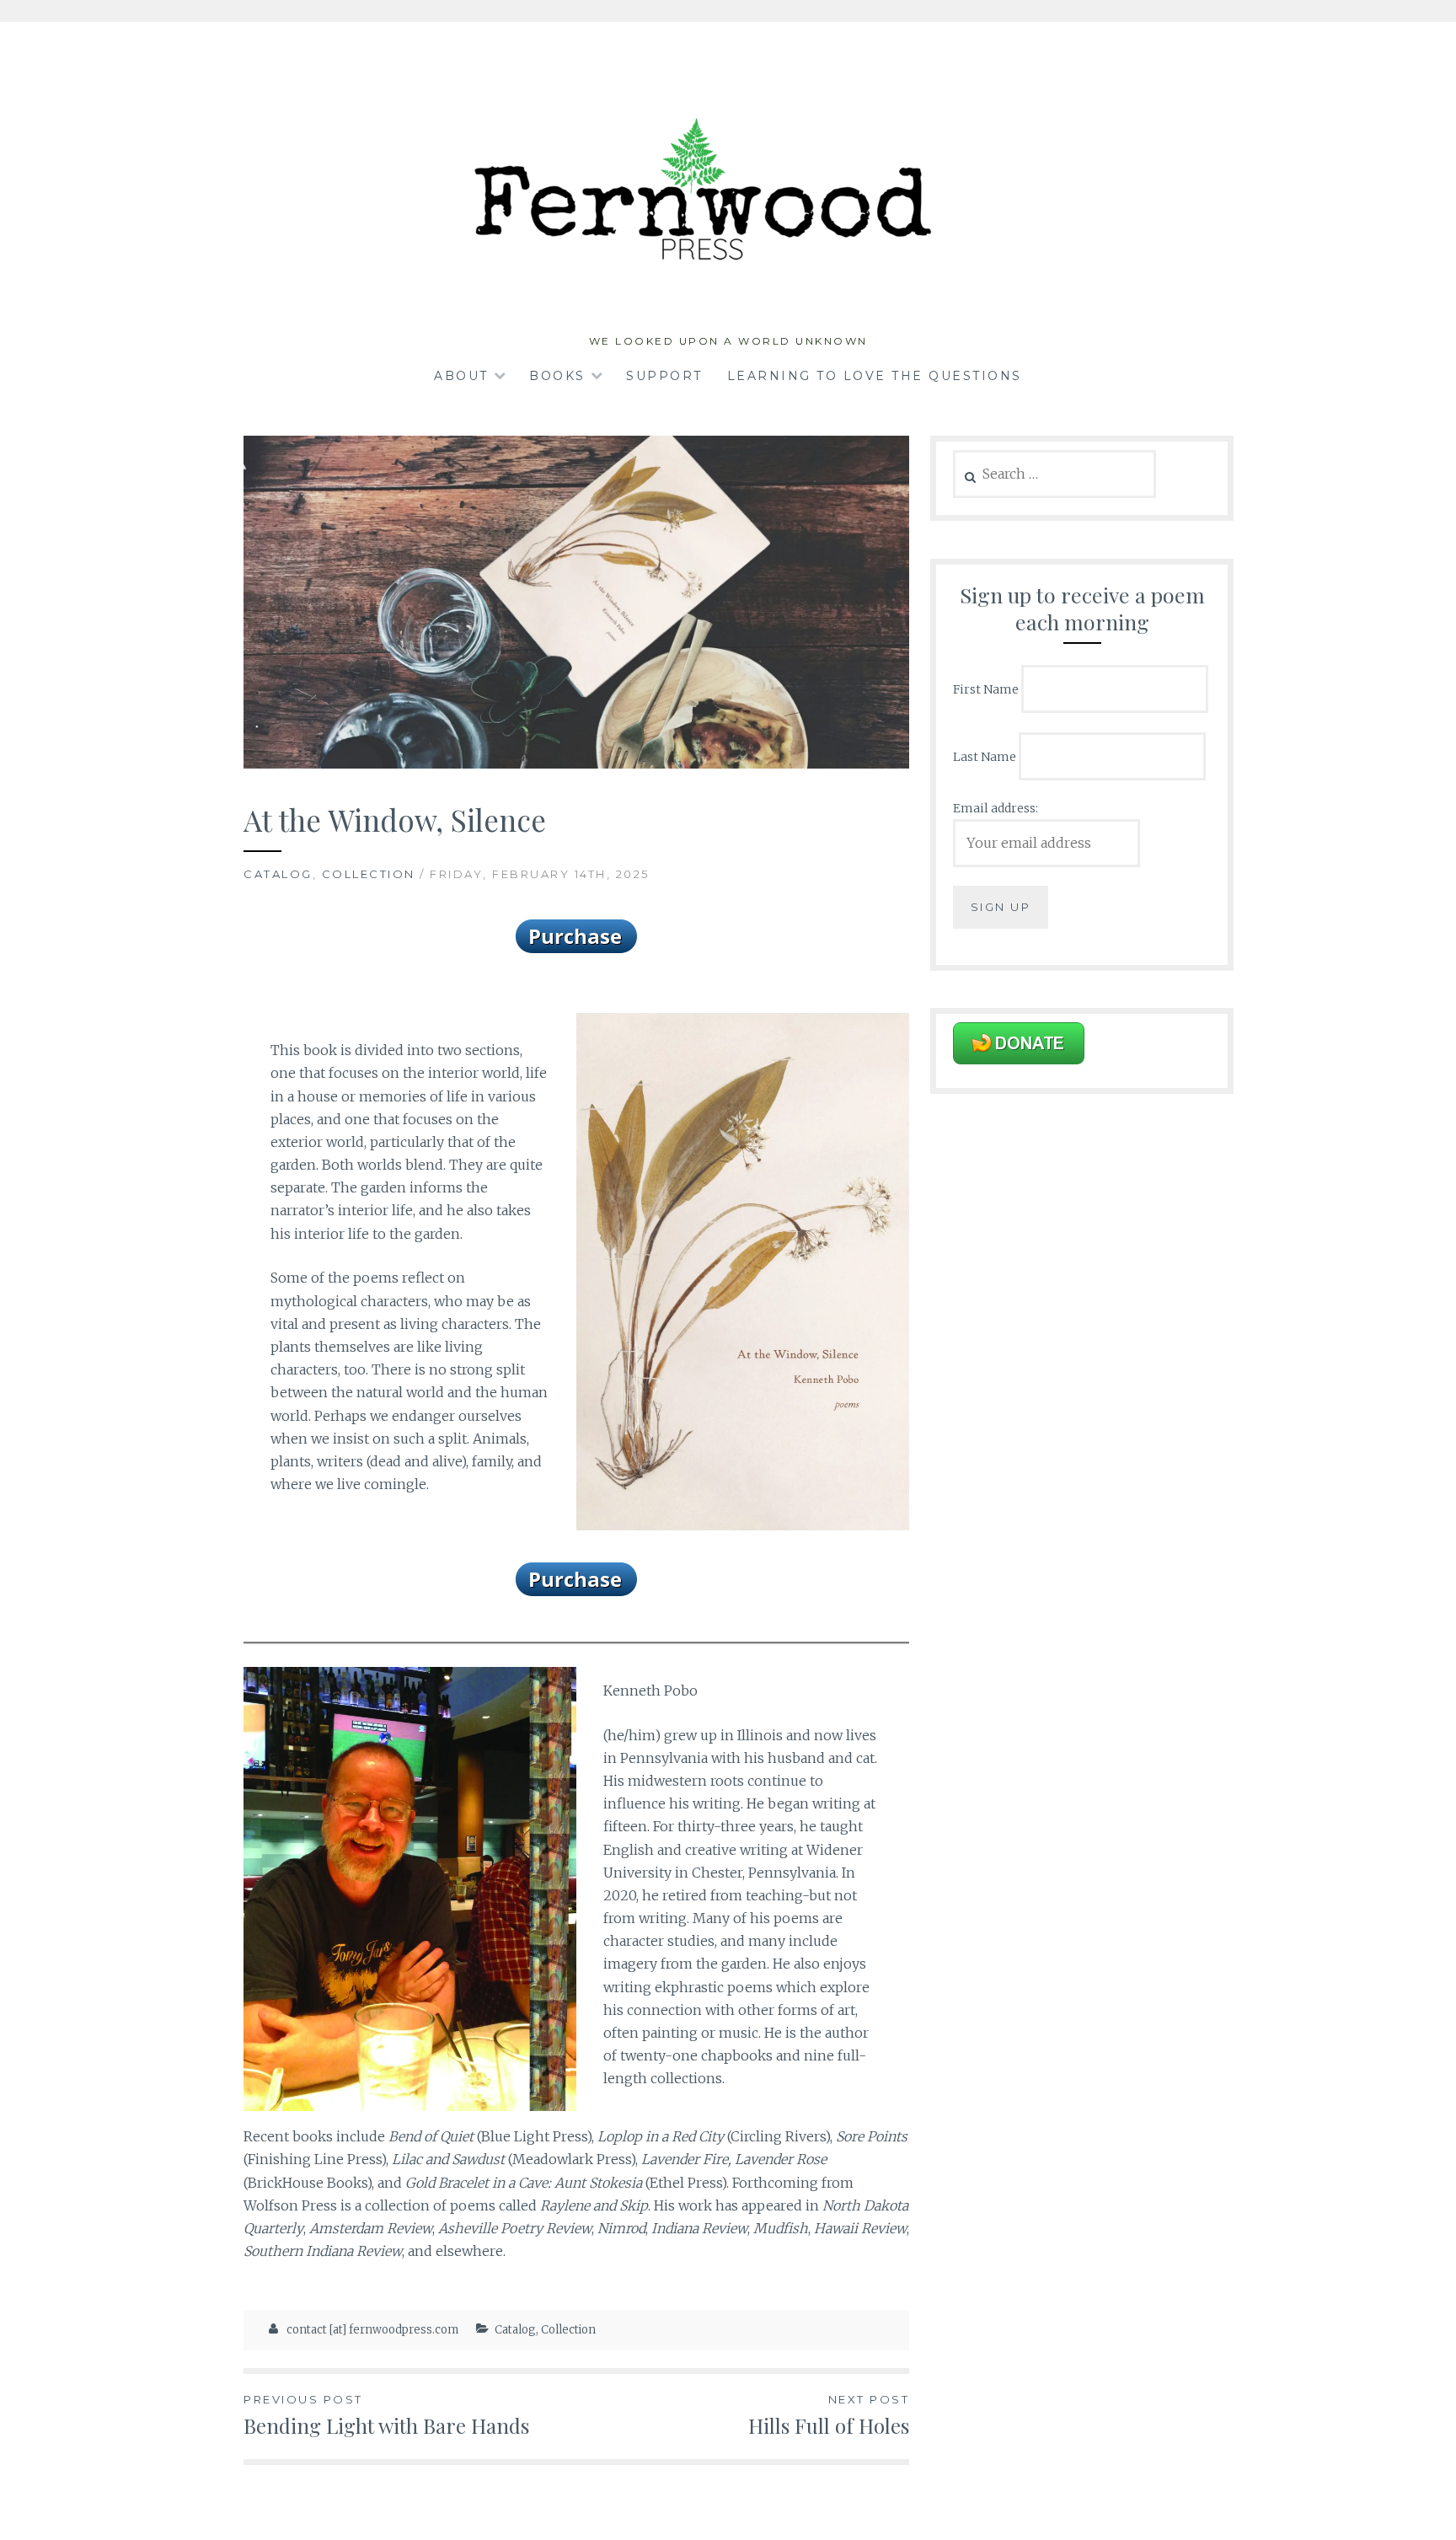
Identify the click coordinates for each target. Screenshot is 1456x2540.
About (461, 376)
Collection (369, 874)
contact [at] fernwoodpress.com (372, 2330)
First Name (986, 689)
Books (557, 376)
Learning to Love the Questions (875, 376)
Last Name (985, 756)
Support (664, 376)
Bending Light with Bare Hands (386, 2416)
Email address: (996, 808)
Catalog (278, 874)
